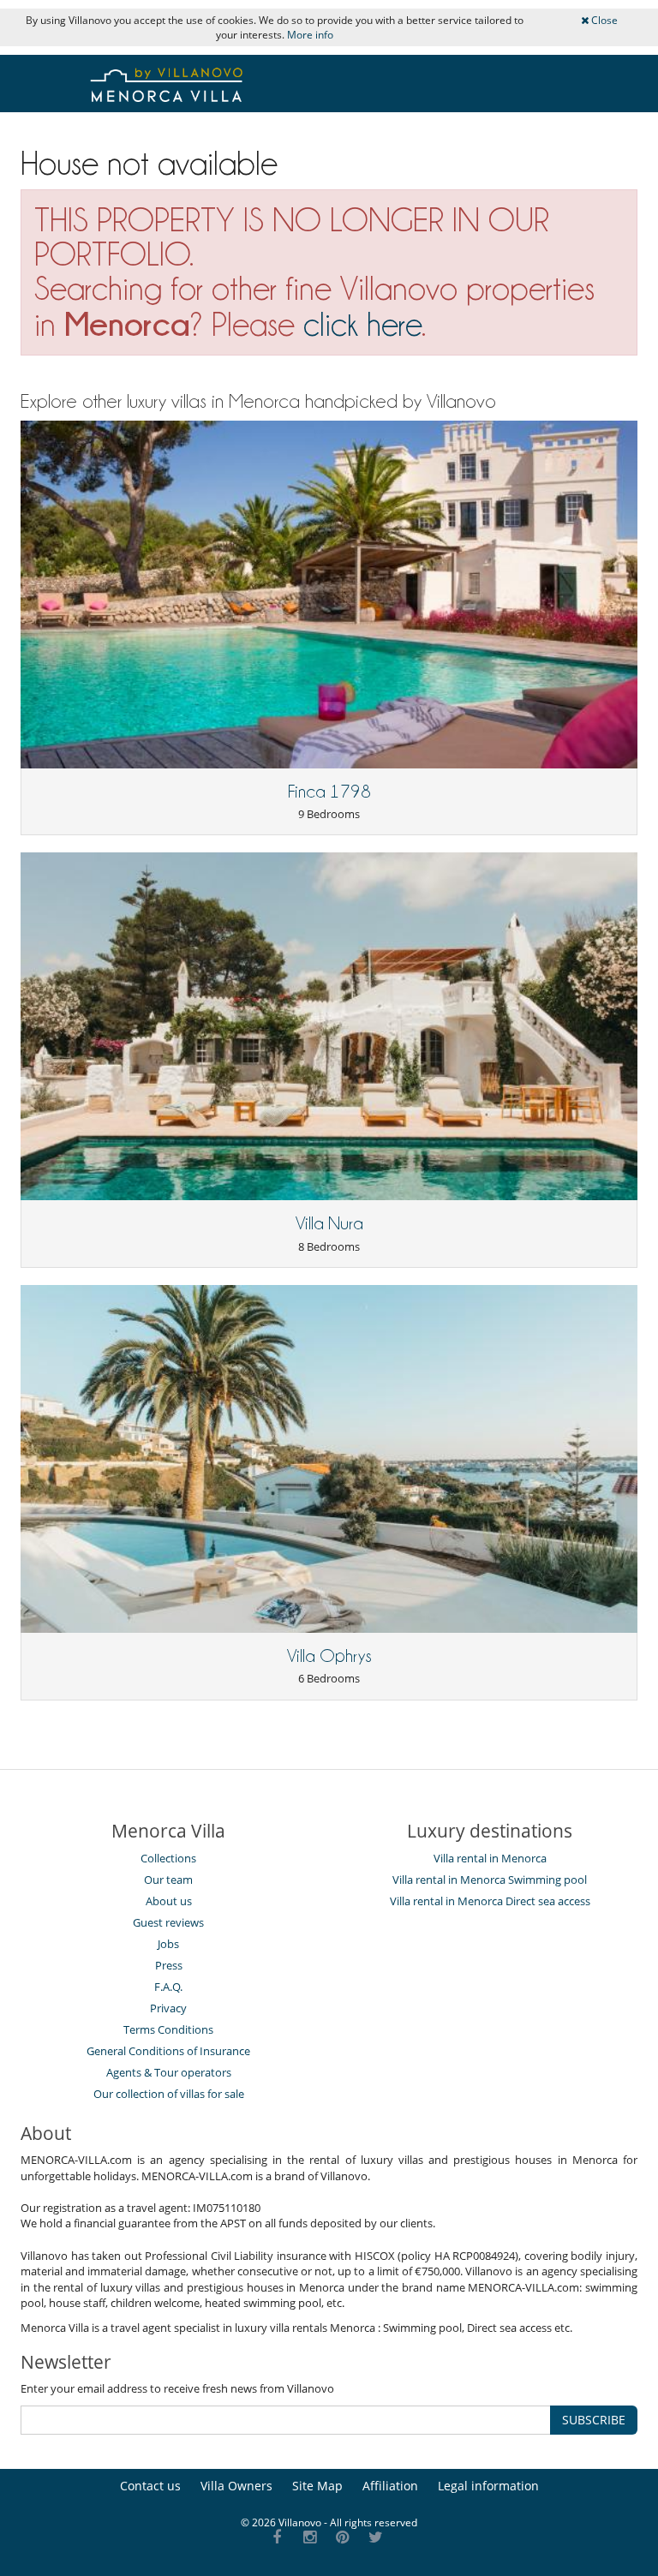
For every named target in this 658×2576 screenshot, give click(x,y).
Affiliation (390, 2486)
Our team (168, 1880)
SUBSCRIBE (594, 2420)
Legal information (488, 2486)
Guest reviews (168, 1922)
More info (310, 35)
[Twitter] (376, 2538)
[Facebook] (277, 2538)
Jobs (168, 1944)
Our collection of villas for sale (169, 2094)
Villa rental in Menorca (490, 1858)
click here (362, 324)
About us (169, 1901)
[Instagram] (310, 2538)
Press (169, 1965)
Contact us (150, 2486)
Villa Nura (329, 1223)
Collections (168, 1858)
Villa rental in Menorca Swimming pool (490, 1880)
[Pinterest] (343, 2538)
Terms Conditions (168, 2029)
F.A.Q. (168, 1987)
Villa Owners (236, 2486)
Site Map (317, 2486)
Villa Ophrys (329, 1656)
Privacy (168, 2008)
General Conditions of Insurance (168, 2051)
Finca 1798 (329, 792)
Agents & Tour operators (169, 2072)
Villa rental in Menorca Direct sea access (490, 1901)
